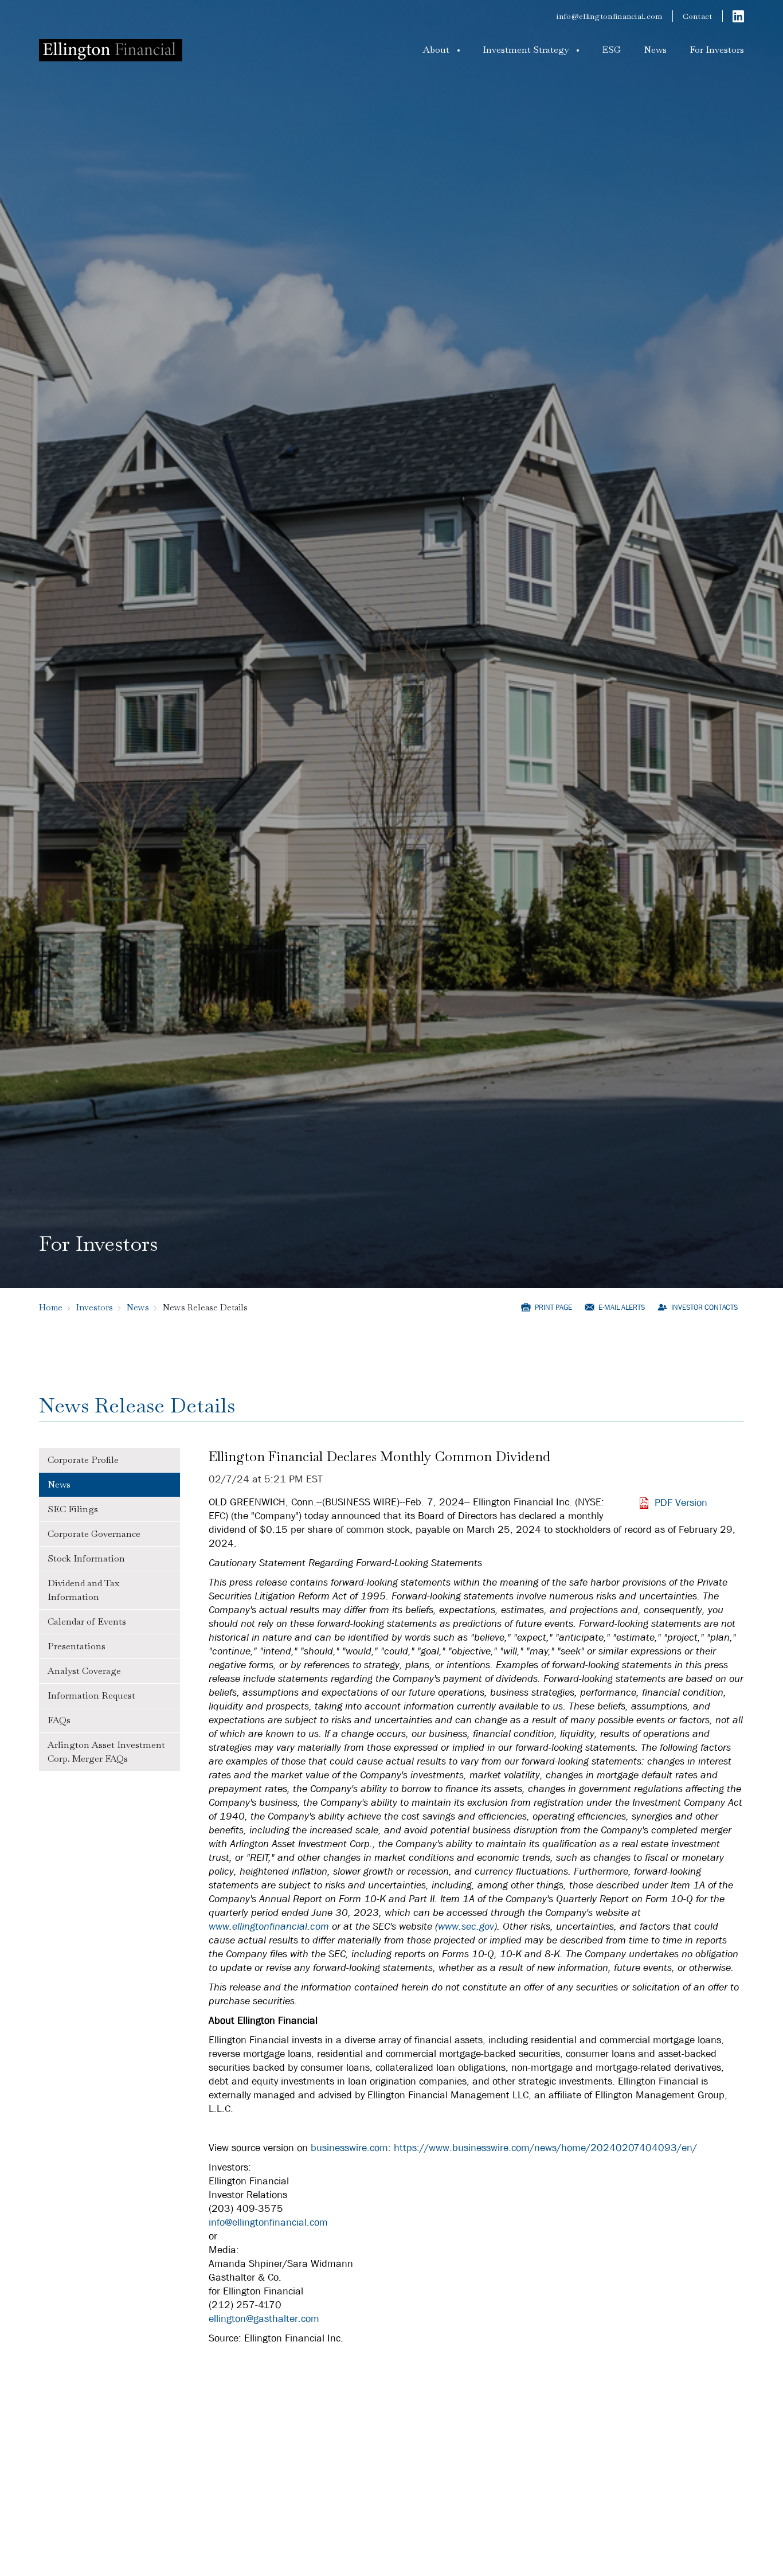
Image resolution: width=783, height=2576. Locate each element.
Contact (698, 16)
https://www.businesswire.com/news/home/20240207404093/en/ (545, 2148)
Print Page (553, 1307)
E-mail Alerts (622, 1307)
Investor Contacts (704, 1307)
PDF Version (681, 1503)
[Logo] (111, 50)
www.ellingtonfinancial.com (269, 1927)
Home (51, 1307)
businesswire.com (349, 2148)
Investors (95, 1307)
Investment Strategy (526, 50)
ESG (611, 50)
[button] (441, 50)
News (655, 50)
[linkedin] (738, 16)
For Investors (717, 50)
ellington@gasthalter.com (264, 2319)
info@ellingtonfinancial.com (609, 16)
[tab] (109, 1460)
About (436, 50)
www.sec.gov (466, 1927)
